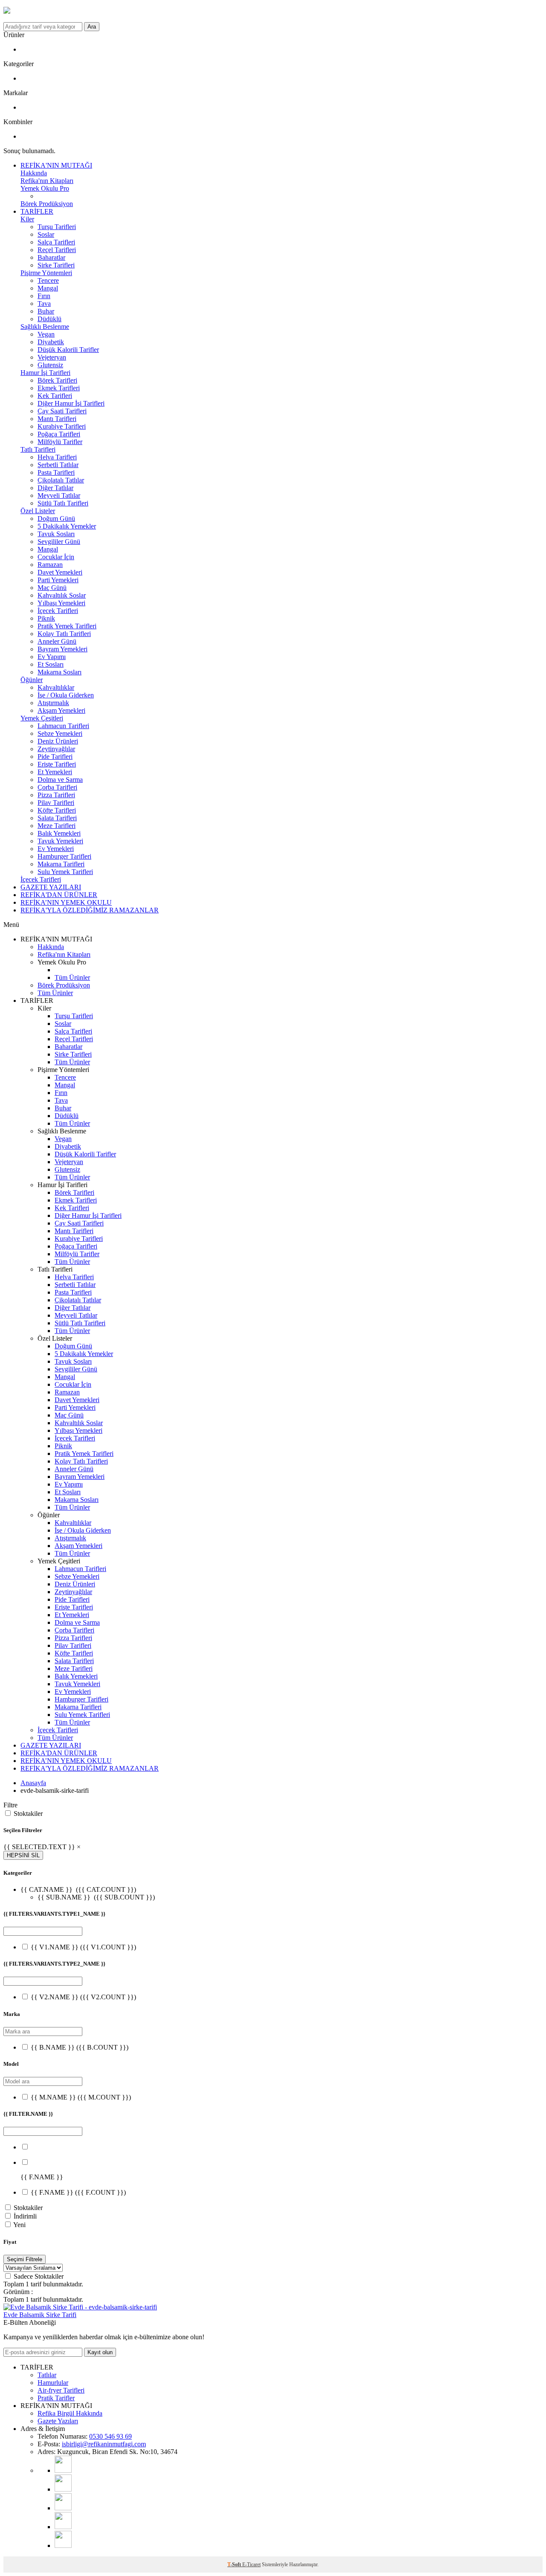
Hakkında (34, 173)
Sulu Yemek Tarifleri (65, 872)
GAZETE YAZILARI (51, 887)
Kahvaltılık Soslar (62, 595)
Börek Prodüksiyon (47, 204)
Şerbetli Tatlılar (58, 465)
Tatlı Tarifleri (38, 449)
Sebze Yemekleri (60, 733)
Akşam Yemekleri (61, 710)
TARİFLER (37, 211)
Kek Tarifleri (55, 396)
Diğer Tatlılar (55, 488)
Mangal (48, 288)
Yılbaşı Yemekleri (61, 603)
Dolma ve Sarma (60, 780)
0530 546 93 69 (110, 2436)
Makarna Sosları (60, 672)
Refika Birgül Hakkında (70, 2413)
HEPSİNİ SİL (23, 1855)
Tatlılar (47, 2375)
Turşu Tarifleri (57, 227)
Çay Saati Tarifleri (62, 411)
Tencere (48, 280)
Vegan (46, 334)
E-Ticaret (251, 2564)
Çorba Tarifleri (57, 787)
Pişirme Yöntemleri (46, 273)
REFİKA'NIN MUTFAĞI (56, 165)
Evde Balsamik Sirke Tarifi (40, 2315)
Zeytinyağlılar (56, 749)
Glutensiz (50, 365)
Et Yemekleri (55, 772)
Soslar (46, 234)
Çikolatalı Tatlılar (61, 480)
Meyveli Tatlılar (59, 495)
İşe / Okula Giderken (66, 695)
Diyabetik (51, 342)
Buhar (46, 311)
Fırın (44, 296)
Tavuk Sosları (56, 534)
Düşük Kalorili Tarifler (68, 350)
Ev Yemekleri (56, 849)
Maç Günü (52, 588)
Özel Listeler (38, 511)
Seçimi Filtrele (25, 2259)
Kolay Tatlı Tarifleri (64, 634)
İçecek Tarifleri (58, 611)
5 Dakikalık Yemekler (67, 526)
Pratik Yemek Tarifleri (67, 626)
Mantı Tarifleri (57, 419)
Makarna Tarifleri (61, 864)
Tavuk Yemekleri (60, 841)
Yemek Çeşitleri (42, 718)
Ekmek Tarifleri (59, 388)
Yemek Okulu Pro (45, 188)
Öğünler (32, 680)
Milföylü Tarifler (60, 442)
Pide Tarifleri (55, 757)
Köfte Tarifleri (57, 810)
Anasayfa (33, 1783)
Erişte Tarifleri (57, 764)
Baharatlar (51, 257)
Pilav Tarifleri (56, 803)
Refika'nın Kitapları (47, 181)
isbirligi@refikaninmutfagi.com (104, 2444)
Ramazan (50, 565)
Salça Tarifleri (56, 242)
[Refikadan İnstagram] (63, 2508)
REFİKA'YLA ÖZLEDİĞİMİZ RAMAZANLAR (90, 910)
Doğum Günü (56, 518)
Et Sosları (51, 664)
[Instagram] (63, 2489)
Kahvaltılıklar (56, 687)
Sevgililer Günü (59, 542)
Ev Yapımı (52, 657)
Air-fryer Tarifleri (61, 2390)
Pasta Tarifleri (56, 472)
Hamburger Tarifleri (64, 856)
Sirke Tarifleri (56, 265)
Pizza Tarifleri (56, 795)
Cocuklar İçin (56, 557)
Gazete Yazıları (58, 2421)
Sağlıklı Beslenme (45, 327)
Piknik (46, 618)
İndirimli (25, 2216)
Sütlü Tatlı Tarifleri (63, 503)
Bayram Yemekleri (62, 649)
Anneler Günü (57, 641)
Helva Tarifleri (57, 457)
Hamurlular (53, 2383)
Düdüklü (49, 319)
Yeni (19, 2225)
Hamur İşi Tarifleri (45, 373)
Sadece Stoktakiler (39, 2276)
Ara (92, 27)
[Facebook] (63, 2527)
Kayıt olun (100, 2352)
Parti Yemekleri (58, 580)
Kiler (27, 219)
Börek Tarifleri (57, 380)
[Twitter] (63, 2546)
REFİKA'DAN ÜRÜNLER (59, 895)
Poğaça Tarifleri (59, 434)
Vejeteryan (52, 357)
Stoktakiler (28, 1814)
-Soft (235, 2564)
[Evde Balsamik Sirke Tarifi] (80, 2307)
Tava (44, 303)
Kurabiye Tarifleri (62, 426)
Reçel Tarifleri (57, 250)
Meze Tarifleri (57, 826)
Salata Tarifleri (57, 818)
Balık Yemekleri (59, 833)
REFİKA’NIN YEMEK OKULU (66, 902)
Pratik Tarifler (56, 2398)
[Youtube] (63, 2470)
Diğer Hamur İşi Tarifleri (71, 403)
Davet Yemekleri (60, 572)
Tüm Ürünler (72, 977)
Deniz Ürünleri (58, 741)
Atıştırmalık (53, 703)
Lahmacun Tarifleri (63, 726)
